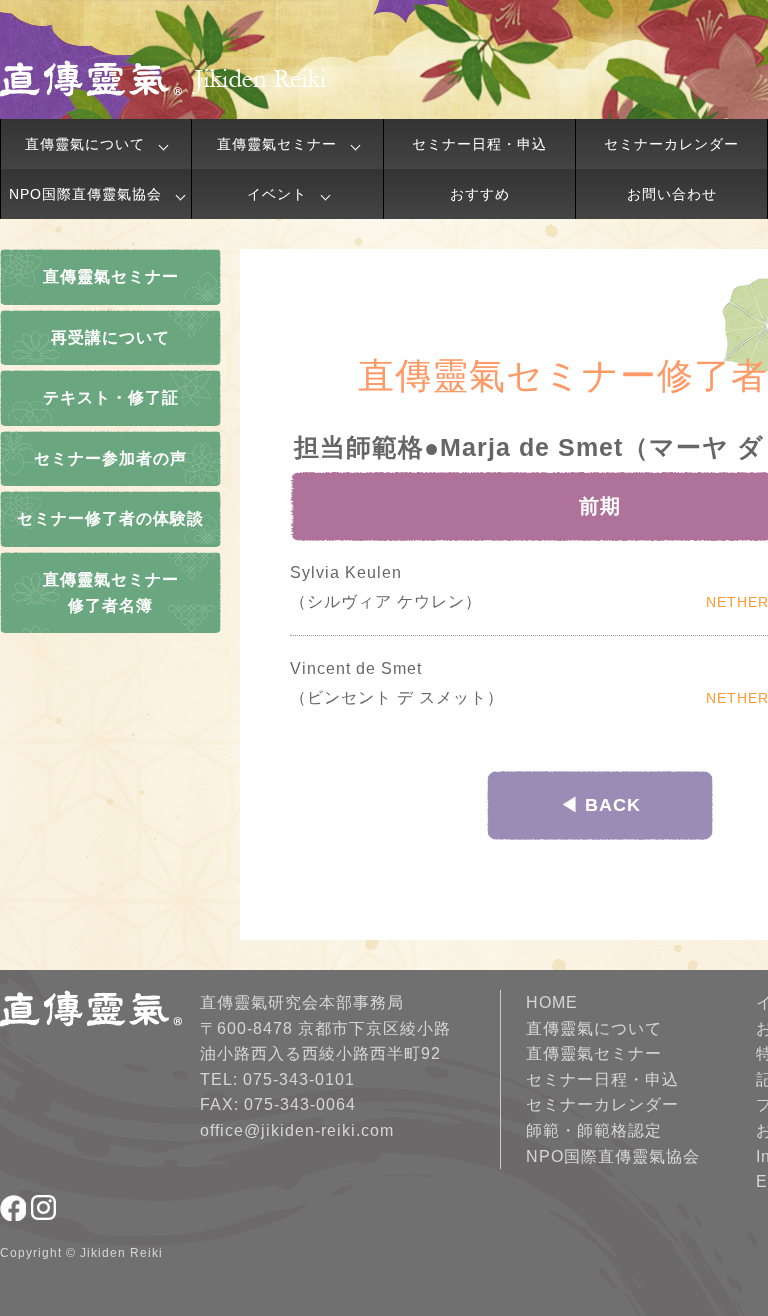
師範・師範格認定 (594, 1130)
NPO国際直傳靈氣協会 (85, 194)
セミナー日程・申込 (479, 144)
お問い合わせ (672, 194)
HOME (552, 1002)
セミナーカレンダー (671, 144)
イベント (277, 194)
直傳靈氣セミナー (277, 144)
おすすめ (480, 194)
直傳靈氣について (85, 144)
